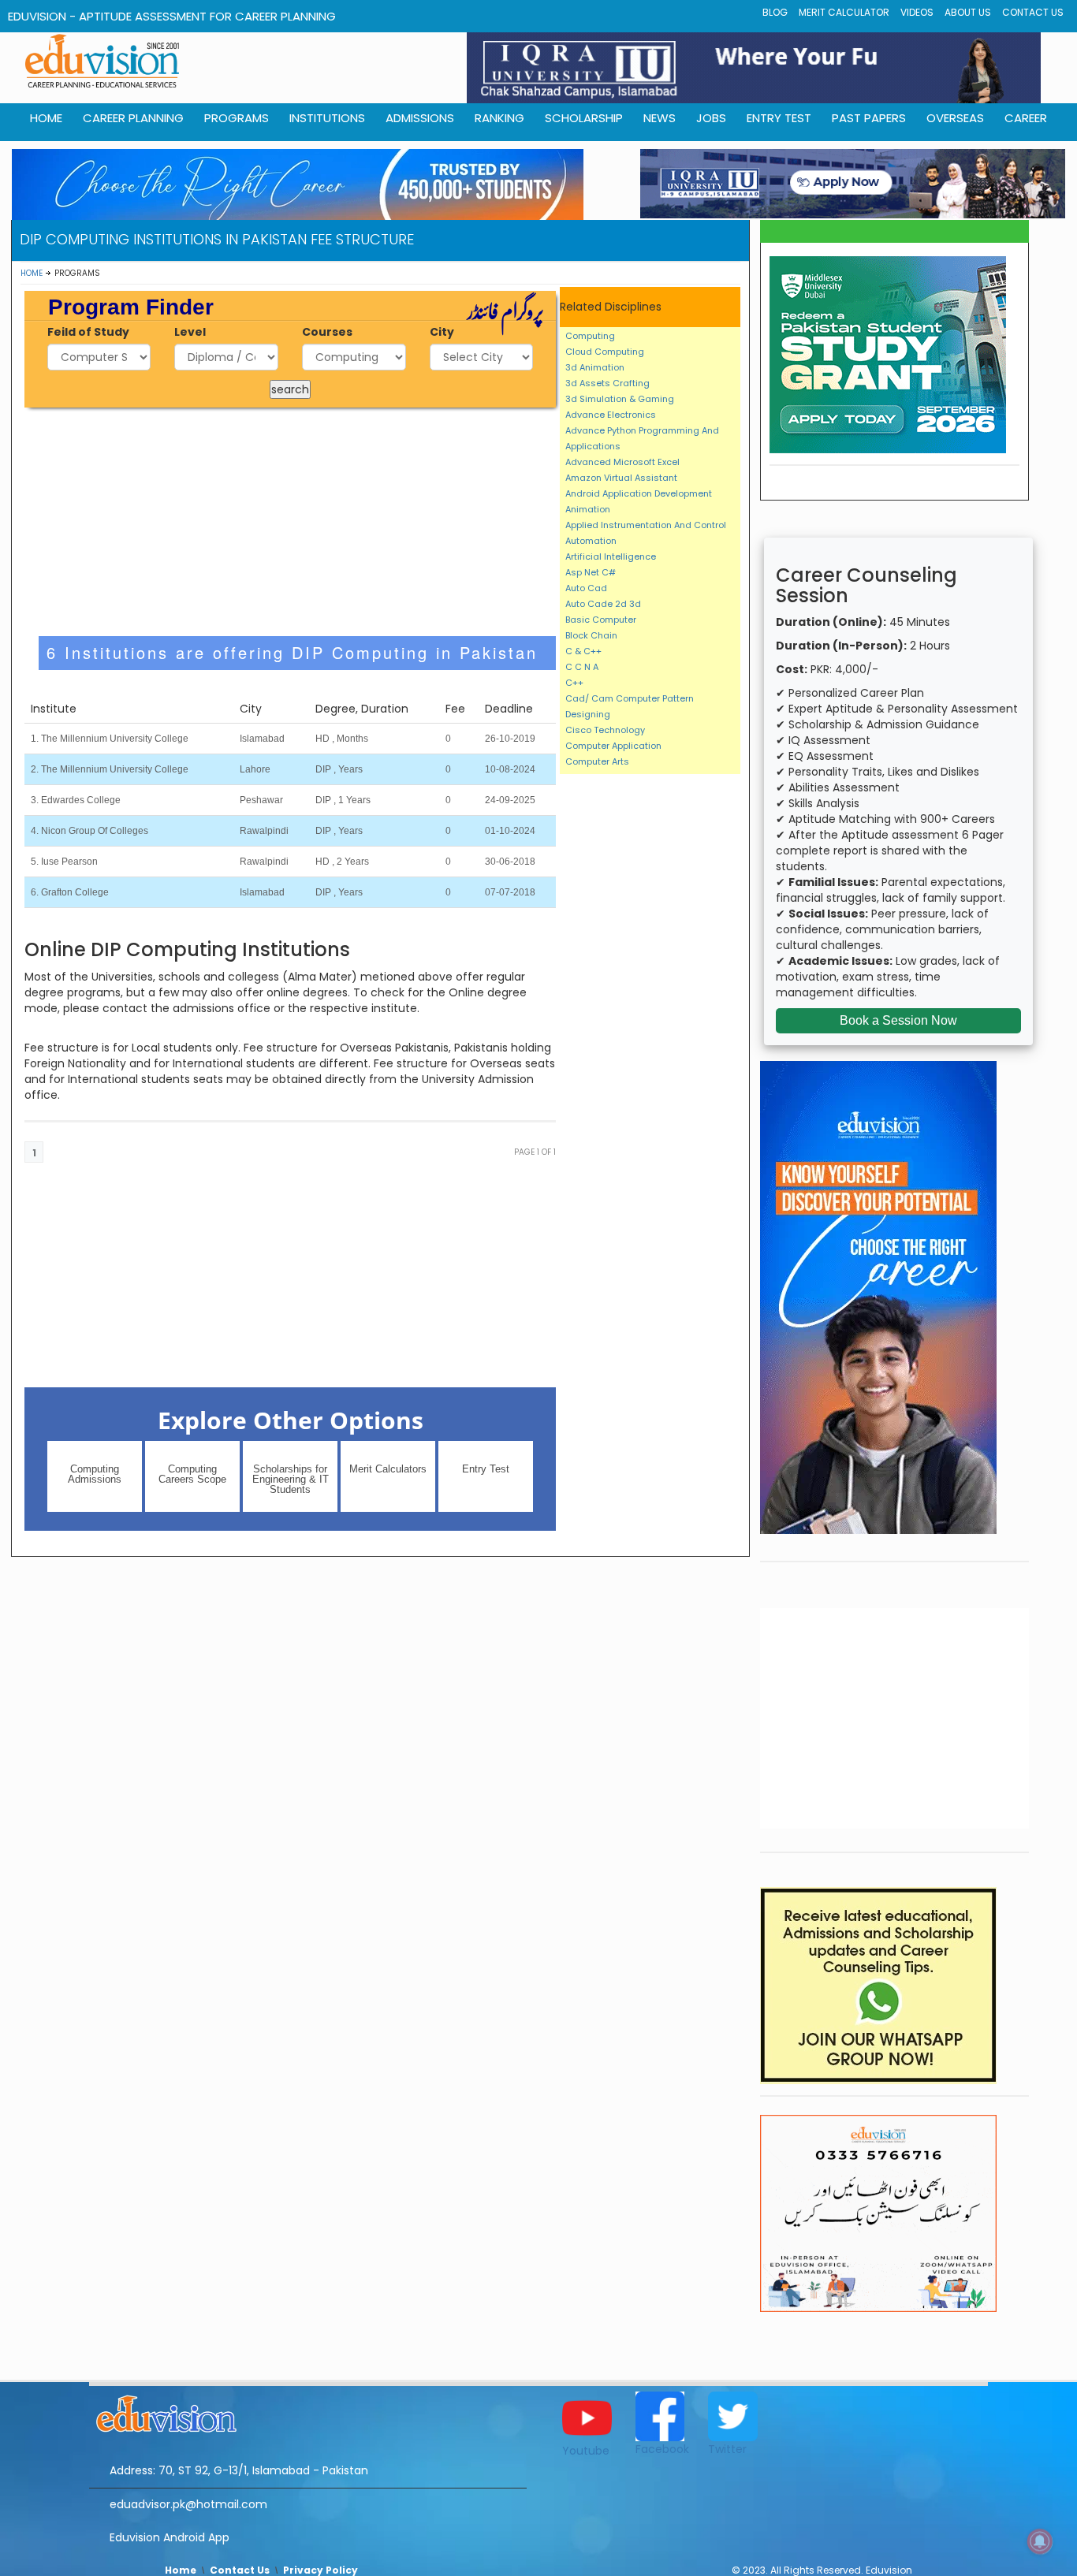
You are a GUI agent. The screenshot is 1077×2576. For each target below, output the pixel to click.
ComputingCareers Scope (192, 1474)
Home (32, 273)
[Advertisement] (291, 522)
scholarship (584, 118)
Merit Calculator (844, 12)
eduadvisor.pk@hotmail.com (188, 2504)
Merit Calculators (388, 1469)
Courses (327, 332)
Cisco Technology (605, 730)
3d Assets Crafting (607, 383)
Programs (237, 118)
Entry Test (779, 118)
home (46, 118)
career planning (133, 118)
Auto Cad (586, 588)
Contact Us (1033, 12)
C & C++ (583, 651)
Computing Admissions (95, 1474)
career (1026, 118)
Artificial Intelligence (611, 557)
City (442, 332)
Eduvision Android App (170, 2537)
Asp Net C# (591, 572)
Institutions (327, 118)
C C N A (582, 667)
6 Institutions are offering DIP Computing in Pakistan (292, 652)
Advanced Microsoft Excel (622, 462)
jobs (711, 118)
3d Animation (595, 367)
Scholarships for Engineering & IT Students (291, 1479)
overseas (955, 118)
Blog (775, 12)
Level (190, 332)
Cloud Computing (605, 352)
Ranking (499, 118)
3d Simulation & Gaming (620, 399)
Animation (588, 509)
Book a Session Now (898, 1020)
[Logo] (308, 2411)
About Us (968, 12)
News (660, 118)
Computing (590, 336)
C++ (574, 683)
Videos (917, 12)
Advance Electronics (611, 415)
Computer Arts (597, 761)
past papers (869, 118)
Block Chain (591, 635)
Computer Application (613, 746)
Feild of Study (88, 332)
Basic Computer (601, 620)
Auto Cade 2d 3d (603, 604)
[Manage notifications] (1040, 2541)
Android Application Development (639, 493)
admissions (420, 118)
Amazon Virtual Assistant (621, 478)
